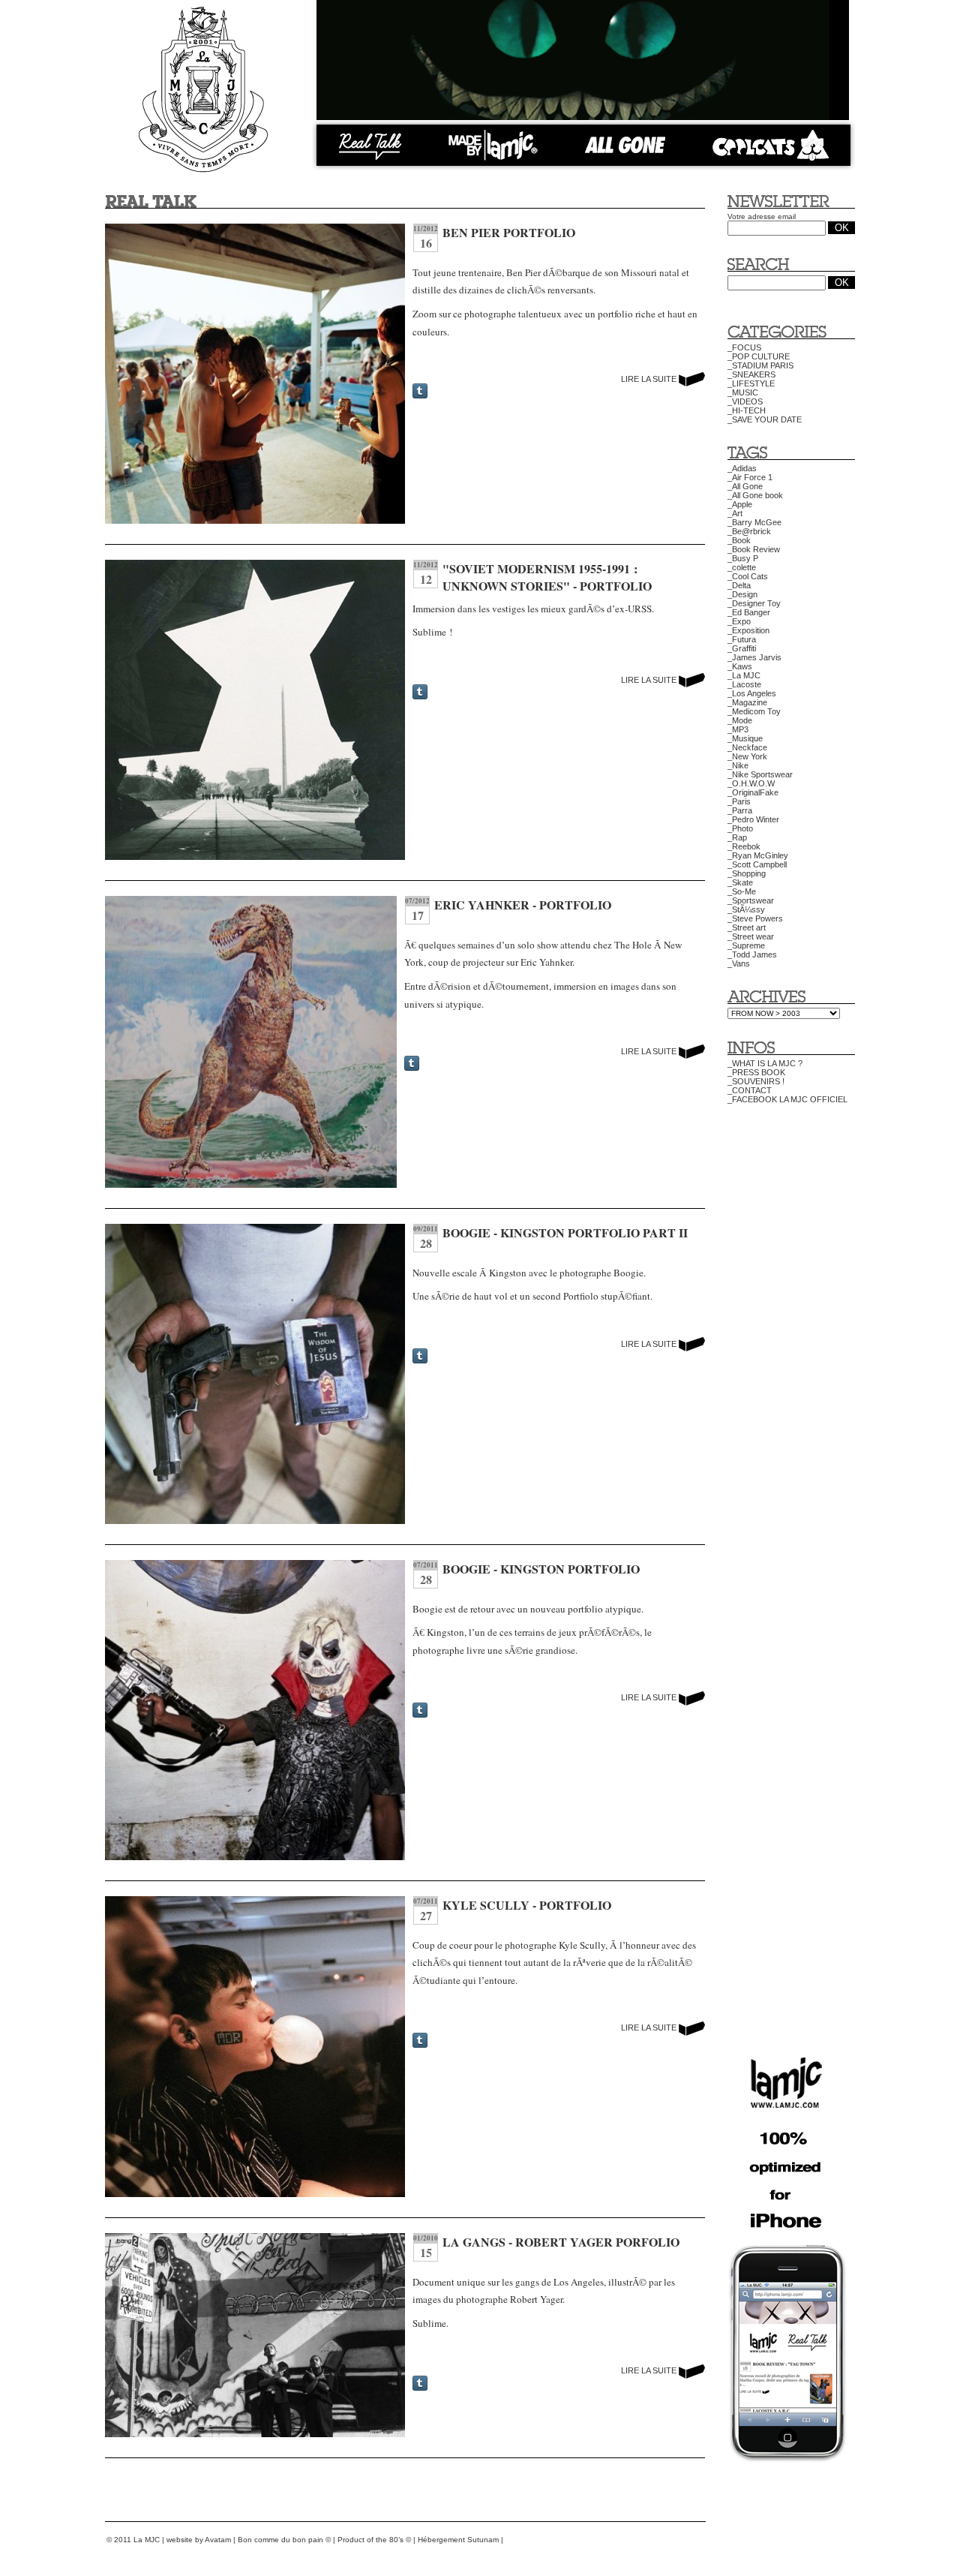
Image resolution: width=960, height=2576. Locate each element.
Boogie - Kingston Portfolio (541, 1569)
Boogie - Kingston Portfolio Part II (565, 1232)
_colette (742, 567)
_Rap (737, 837)
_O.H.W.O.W (751, 783)
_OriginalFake (753, 792)
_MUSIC (743, 392)
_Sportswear (751, 900)
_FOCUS (744, 347)
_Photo (740, 828)
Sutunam (483, 2540)
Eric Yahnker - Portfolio (523, 905)
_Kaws (740, 666)
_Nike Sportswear (760, 774)
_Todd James (752, 954)
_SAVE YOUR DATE (765, 419)
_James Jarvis (754, 657)
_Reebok (744, 846)
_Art (735, 513)
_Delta (739, 585)
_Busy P (743, 558)
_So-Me (742, 891)
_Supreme (746, 945)
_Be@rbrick (749, 531)
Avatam (218, 2540)
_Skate (740, 882)
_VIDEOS (745, 401)
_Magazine (747, 702)
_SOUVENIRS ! (756, 1081)
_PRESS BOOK (756, 1072)
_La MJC (744, 675)
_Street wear (751, 936)
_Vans (739, 963)
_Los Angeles (752, 693)
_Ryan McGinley (758, 855)
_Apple (740, 504)
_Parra (740, 810)
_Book (739, 540)
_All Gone (745, 486)
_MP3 (738, 729)
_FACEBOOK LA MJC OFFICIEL (787, 1099)
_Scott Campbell (757, 864)
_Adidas (742, 468)
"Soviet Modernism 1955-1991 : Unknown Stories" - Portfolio (547, 577)
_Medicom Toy (754, 711)
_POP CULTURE (759, 356)
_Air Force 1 (750, 477)
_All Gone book (755, 495)
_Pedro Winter (753, 819)
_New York (747, 756)
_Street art (747, 927)
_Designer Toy (754, 603)
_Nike (738, 765)
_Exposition (748, 630)
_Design (742, 594)
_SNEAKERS (751, 374)
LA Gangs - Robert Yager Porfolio (561, 2242)
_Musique (745, 738)
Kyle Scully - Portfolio (527, 1905)
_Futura (742, 639)
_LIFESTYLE (751, 383)
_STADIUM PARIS (760, 365)
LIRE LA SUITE (650, 379)
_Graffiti (742, 648)
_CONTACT (750, 1090)
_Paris (739, 801)
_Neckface (747, 747)
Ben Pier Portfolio (509, 232)
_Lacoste (744, 684)
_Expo (739, 621)
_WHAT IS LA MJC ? (765, 1063)
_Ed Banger (749, 612)
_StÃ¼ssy (746, 909)
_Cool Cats (748, 576)
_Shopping (747, 873)
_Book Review (754, 549)
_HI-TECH (747, 410)
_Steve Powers (755, 918)
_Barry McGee (754, 522)
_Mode (740, 720)
